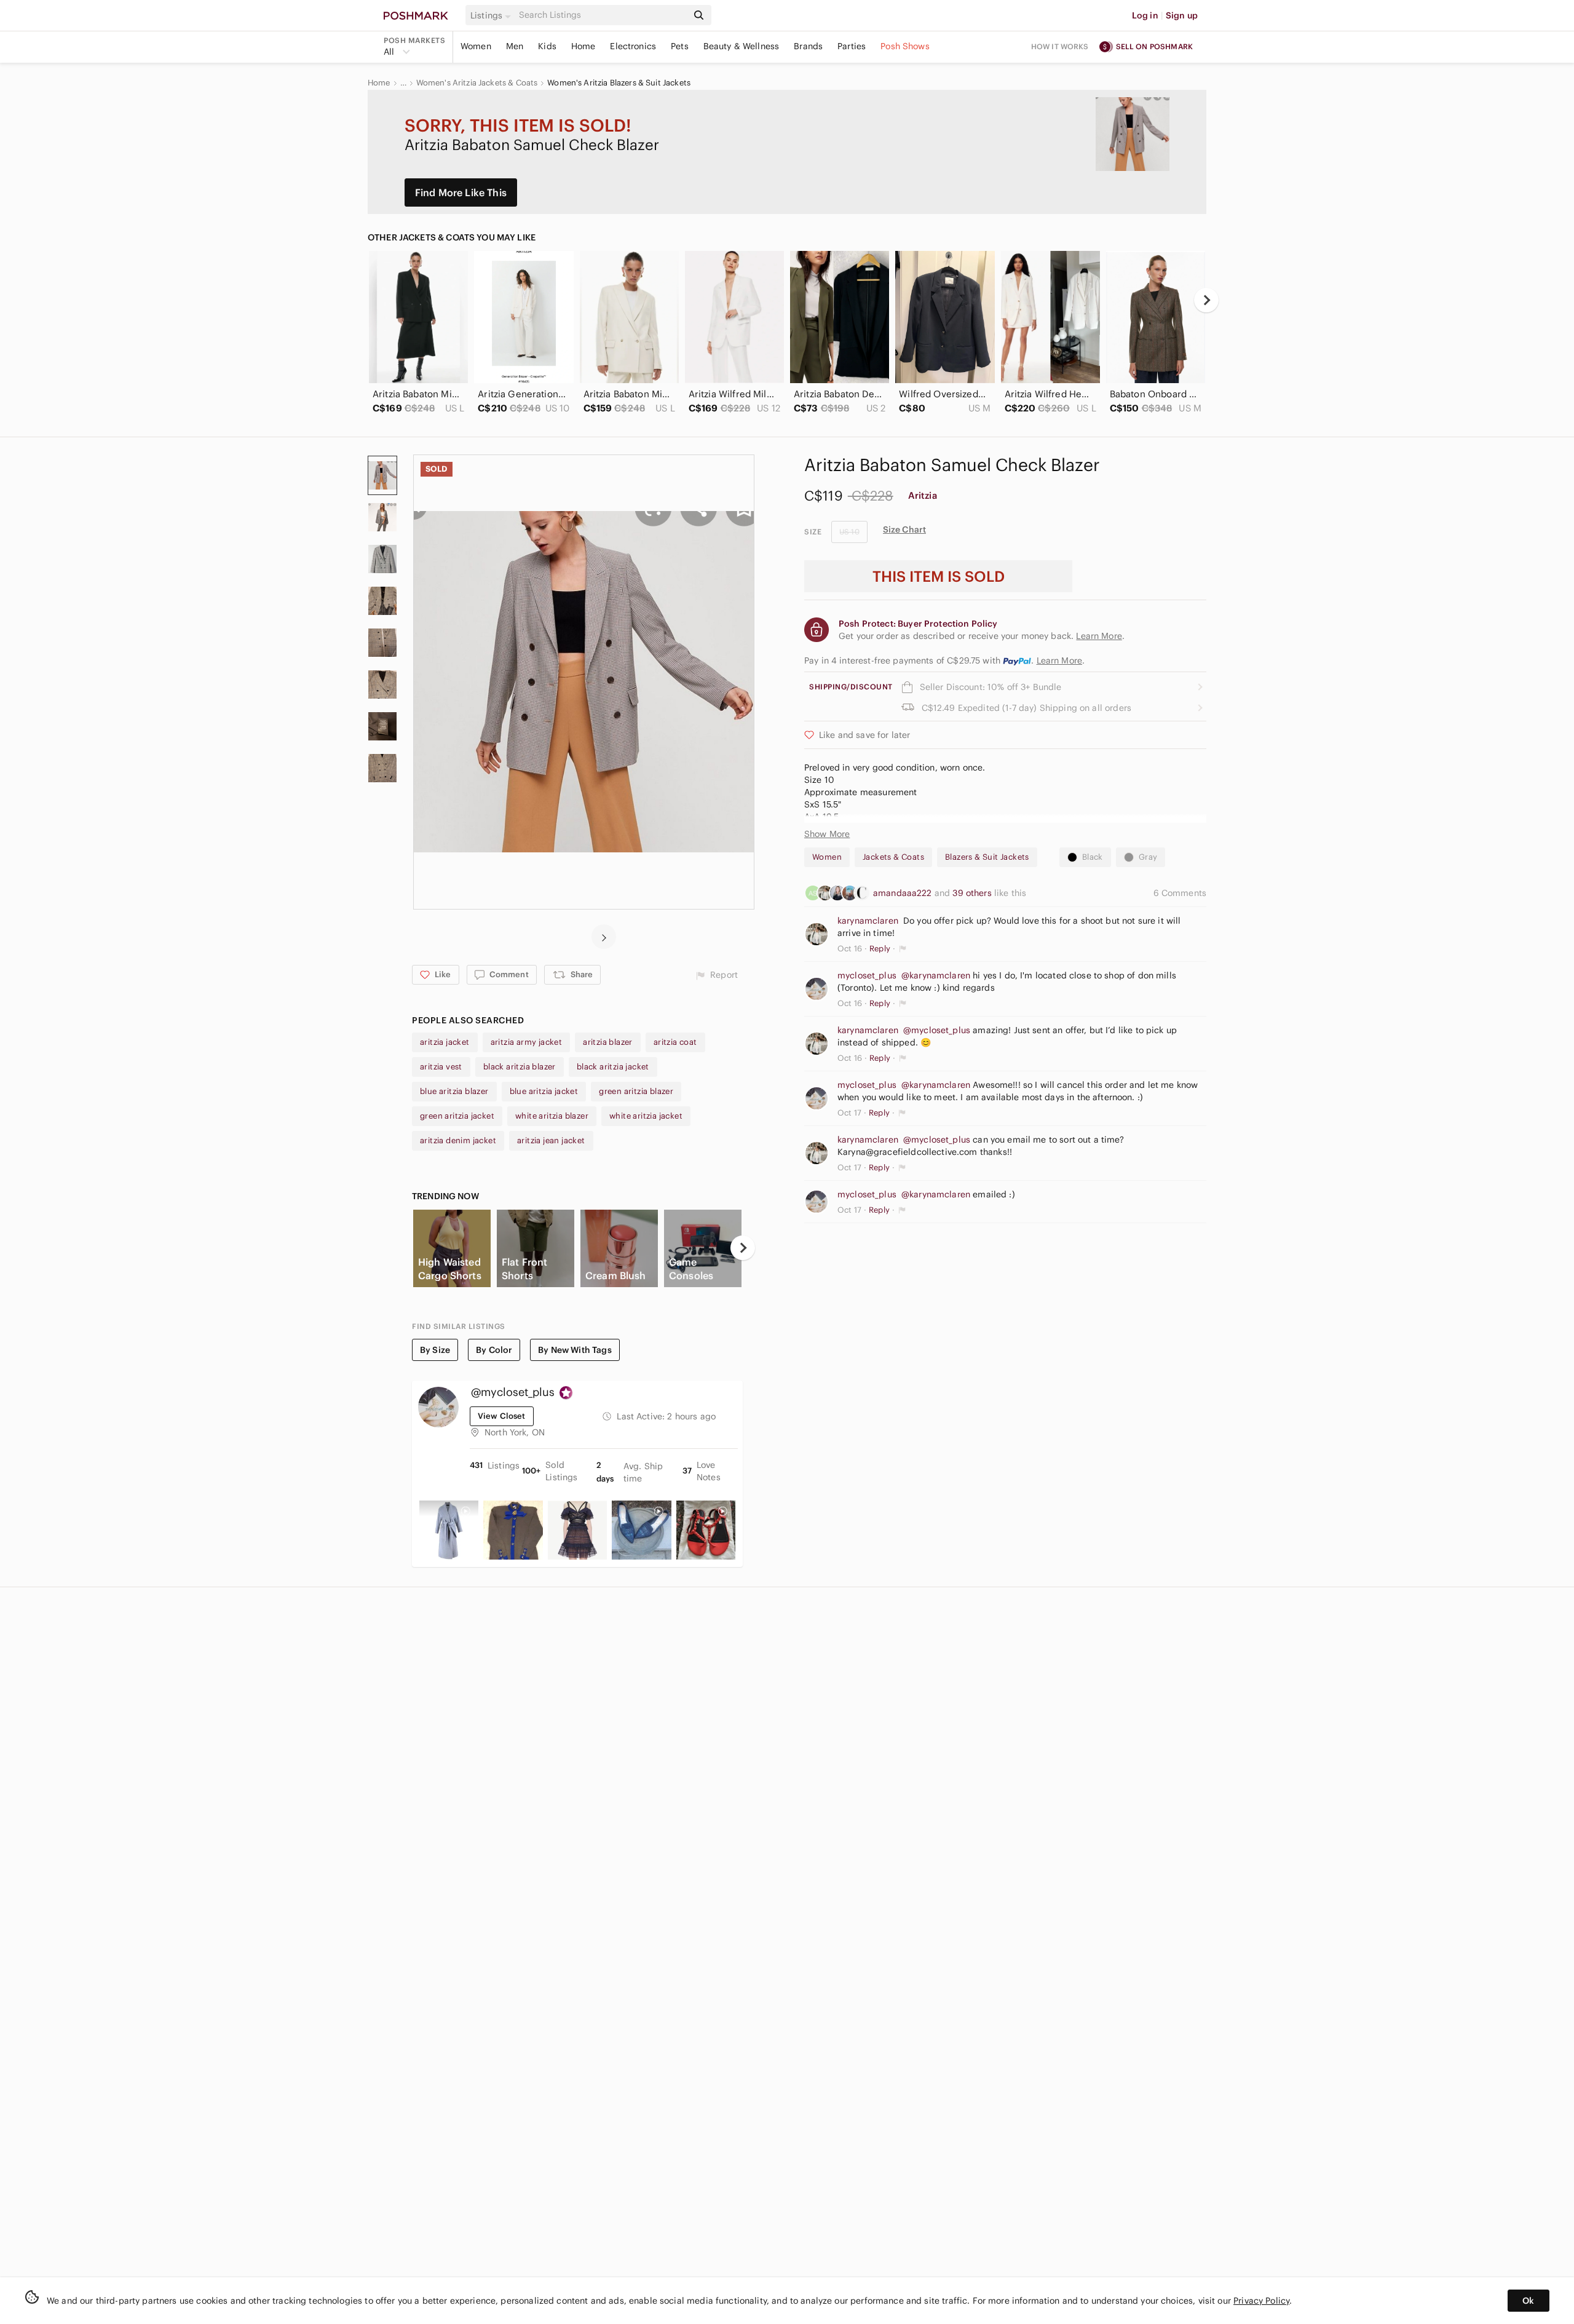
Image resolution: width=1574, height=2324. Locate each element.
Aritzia (923, 495)
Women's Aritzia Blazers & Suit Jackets (619, 83)
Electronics (633, 46)
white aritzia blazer (552, 1116)
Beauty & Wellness (742, 46)
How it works (1060, 46)
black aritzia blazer (520, 1067)
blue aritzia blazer (454, 1091)
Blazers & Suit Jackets (987, 857)
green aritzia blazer (636, 1091)
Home (583, 46)
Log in (1145, 15)
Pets (680, 46)
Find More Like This (461, 192)
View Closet (502, 1416)
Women (476, 46)
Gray (1148, 857)
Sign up (1182, 15)
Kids (547, 46)
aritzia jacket (445, 1042)
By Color (494, 1350)
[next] (1206, 300)
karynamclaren (868, 921)
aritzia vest (441, 1067)
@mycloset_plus (937, 1030)
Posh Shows (905, 46)
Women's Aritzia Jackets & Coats (477, 83)
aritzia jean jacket (551, 1140)
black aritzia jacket (613, 1067)
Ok (1528, 2301)
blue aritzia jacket (544, 1091)
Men (515, 46)
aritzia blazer (608, 1042)
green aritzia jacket (457, 1116)
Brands (808, 46)
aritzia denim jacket (458, 1140)
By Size (435, 1350)
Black (1093, 857)
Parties (852, 46)
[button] (492, 15)
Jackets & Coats (893, 857)
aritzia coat (675, 1042)
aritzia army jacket (527, 1042)
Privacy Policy (1261, 2301)
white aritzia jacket (646, 1116)
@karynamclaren (936, 975)
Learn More (1060, 660)
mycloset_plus (867, 975)
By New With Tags (575, 1350)
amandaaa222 (904, 893)
